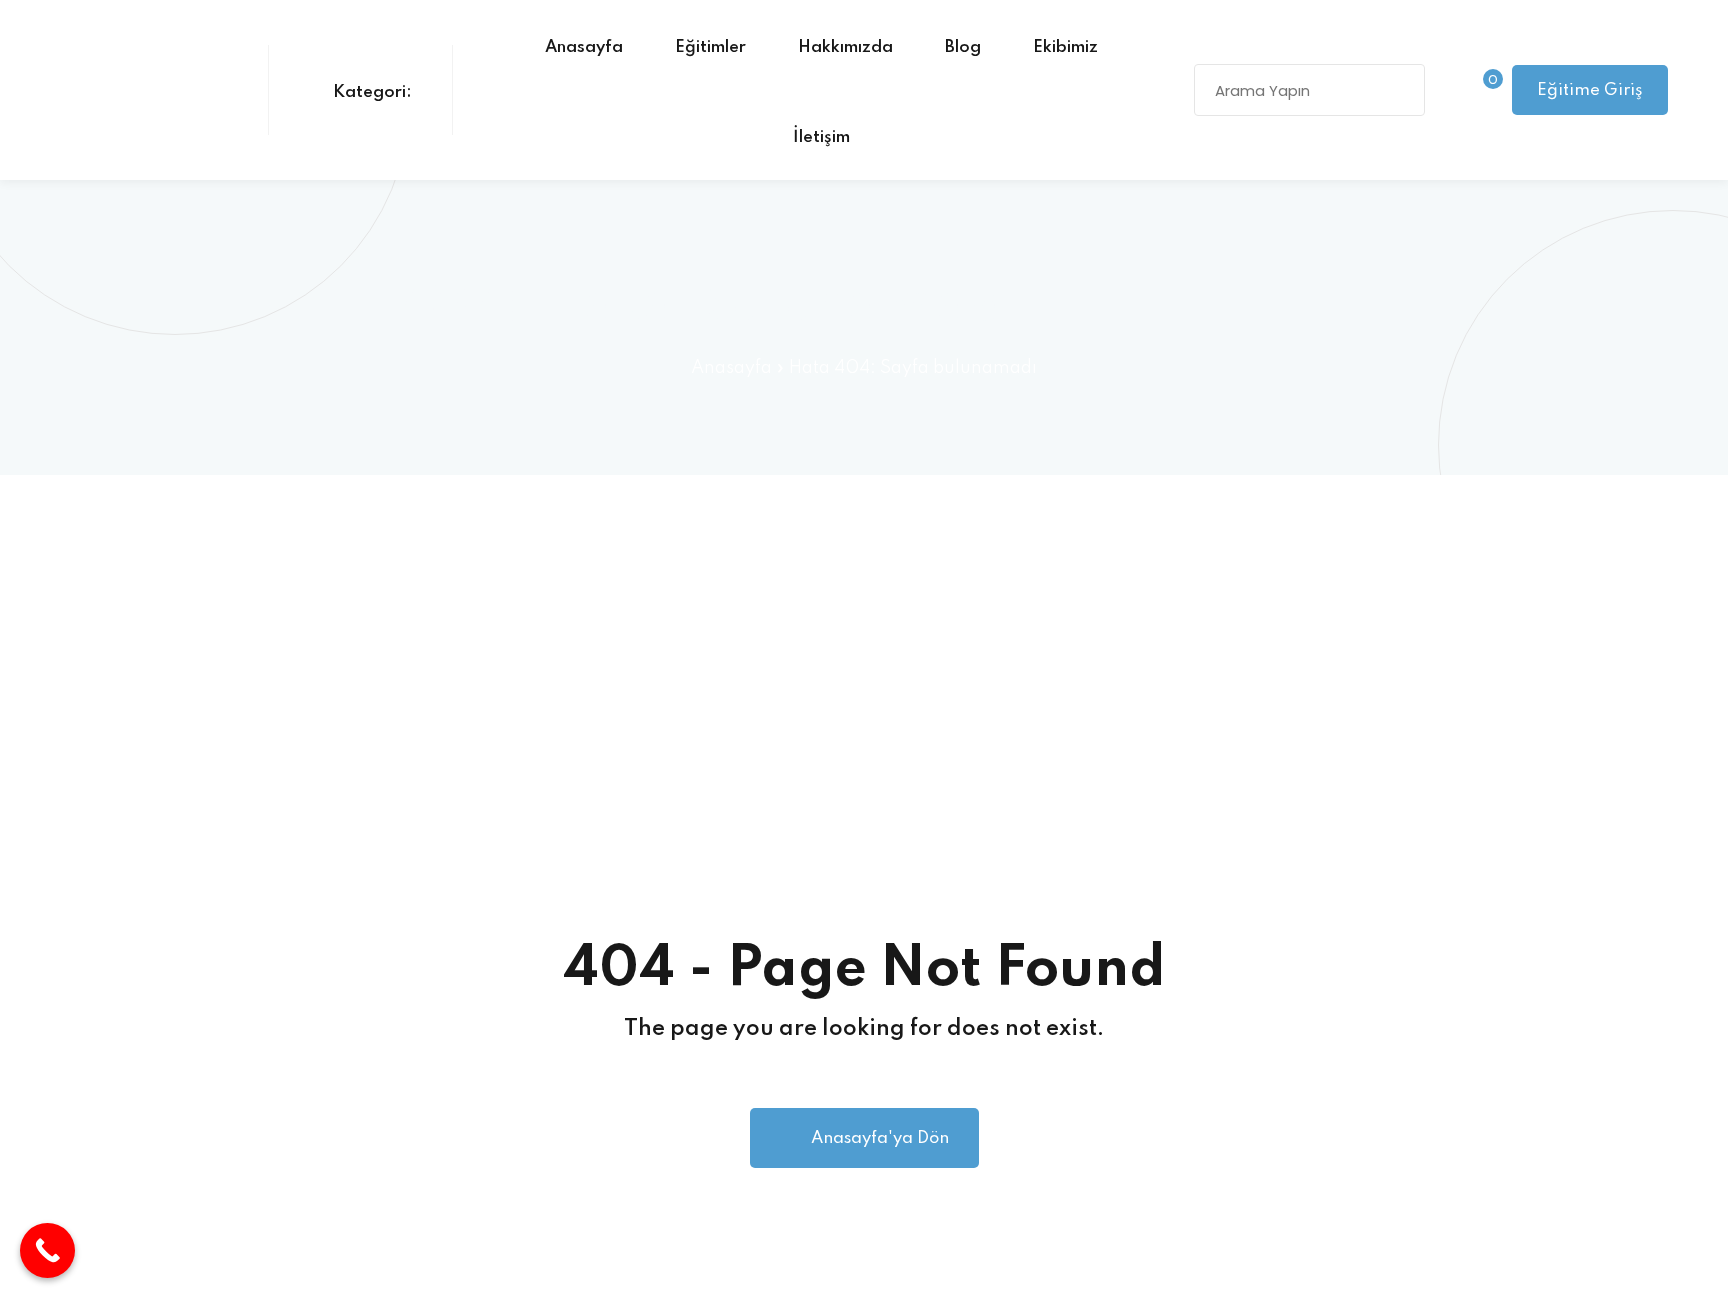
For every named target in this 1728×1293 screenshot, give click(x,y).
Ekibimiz (1065, 47)
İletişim (821, 137)
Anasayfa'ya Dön (880, 1138)
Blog (963, 47)
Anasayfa (584, 47)
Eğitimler (710, 47)
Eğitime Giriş (1590, 90)
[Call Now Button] (47, 1250)
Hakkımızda (845, 47)
